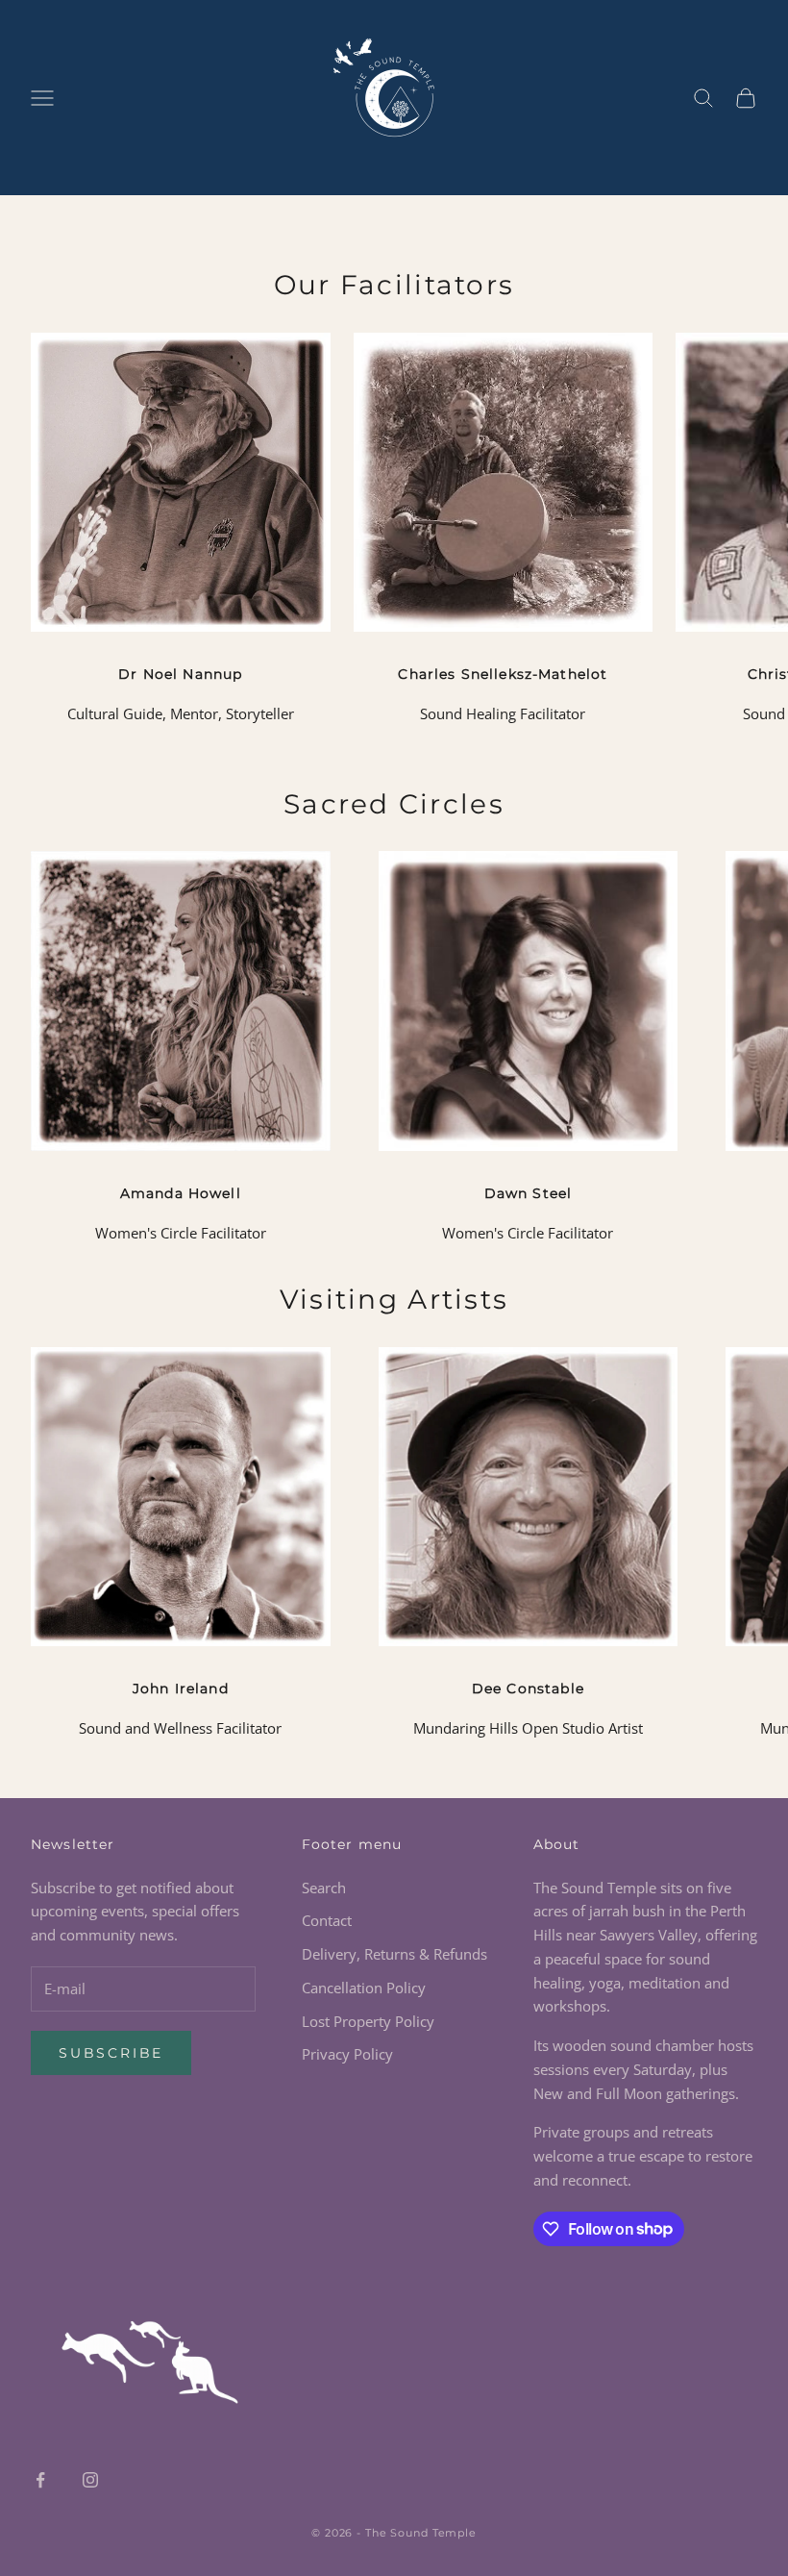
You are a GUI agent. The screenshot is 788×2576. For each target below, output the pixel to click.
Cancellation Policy (364, 1988)
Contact (327, 1920)
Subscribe (111, 2053)
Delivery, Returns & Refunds (394, 1954)
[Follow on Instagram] (90, 2480)
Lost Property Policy (368, 2021)
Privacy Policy (347, 2054)
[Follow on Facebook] (40, 2480)
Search (324, 1888)
